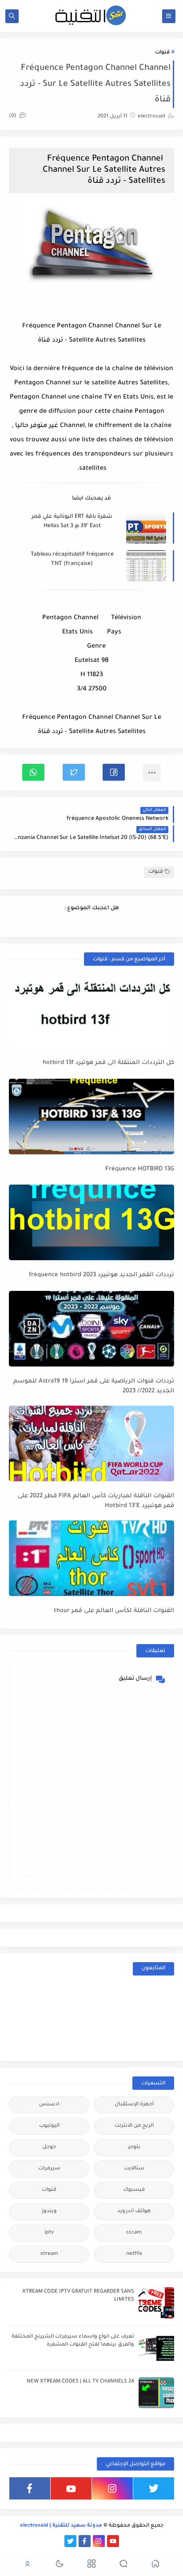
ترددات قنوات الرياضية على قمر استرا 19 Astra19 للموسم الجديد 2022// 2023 (94, 1387)
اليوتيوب (49, 2126)
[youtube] (71, 2488)
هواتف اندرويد (134, 2211)
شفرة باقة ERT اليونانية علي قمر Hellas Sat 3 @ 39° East (72, 522)
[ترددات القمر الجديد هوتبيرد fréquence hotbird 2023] (91, 1222)
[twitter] (154, 2488)
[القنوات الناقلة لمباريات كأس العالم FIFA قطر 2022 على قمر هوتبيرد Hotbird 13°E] (91, 1443)
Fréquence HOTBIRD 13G (140, 1169)
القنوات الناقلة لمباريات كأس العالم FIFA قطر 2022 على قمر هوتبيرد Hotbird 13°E (96, 1501)
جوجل (49, 2147)
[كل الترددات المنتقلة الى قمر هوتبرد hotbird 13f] (91, 1010)
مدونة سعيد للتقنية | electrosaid (61, 2526)
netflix (134, 2254)
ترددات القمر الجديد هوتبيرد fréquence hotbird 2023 (101, 1275)
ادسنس (49, 2105)
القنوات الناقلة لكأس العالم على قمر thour (114, 1611)
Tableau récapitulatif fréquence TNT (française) (72, 559)
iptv (49, 2233)
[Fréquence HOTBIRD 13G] (91, 1117)
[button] (114, 772)
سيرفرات (49, 2169)
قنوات (162, 53)
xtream (49, 2254)
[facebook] (30, 2488)
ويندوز (49, 2211)
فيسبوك (134, 2190)
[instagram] (112, 2488)
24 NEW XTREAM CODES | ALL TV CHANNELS (80, 2382)
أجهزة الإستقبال (134, 2105)
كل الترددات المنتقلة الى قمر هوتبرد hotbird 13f (108, 1063)
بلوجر (134, 2147)
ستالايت (134, 2169)
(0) (13, 116)
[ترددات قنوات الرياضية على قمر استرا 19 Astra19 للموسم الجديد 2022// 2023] (91, 1329)
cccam (134, 2233)
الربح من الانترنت (134, 2126)
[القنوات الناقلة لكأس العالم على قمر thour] (91, 1558)
